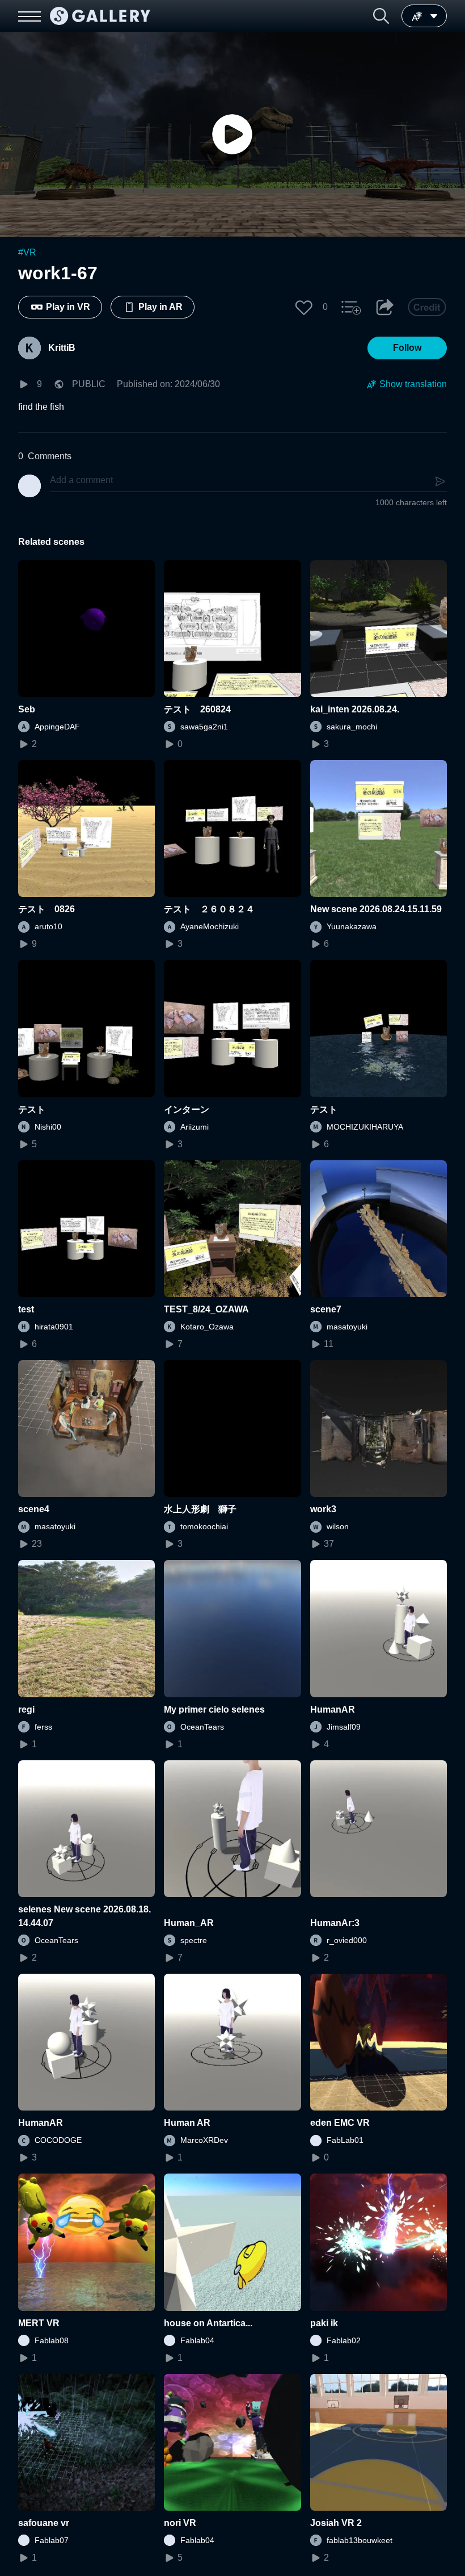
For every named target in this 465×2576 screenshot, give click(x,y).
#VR (27, 252)
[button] (381, 16)
